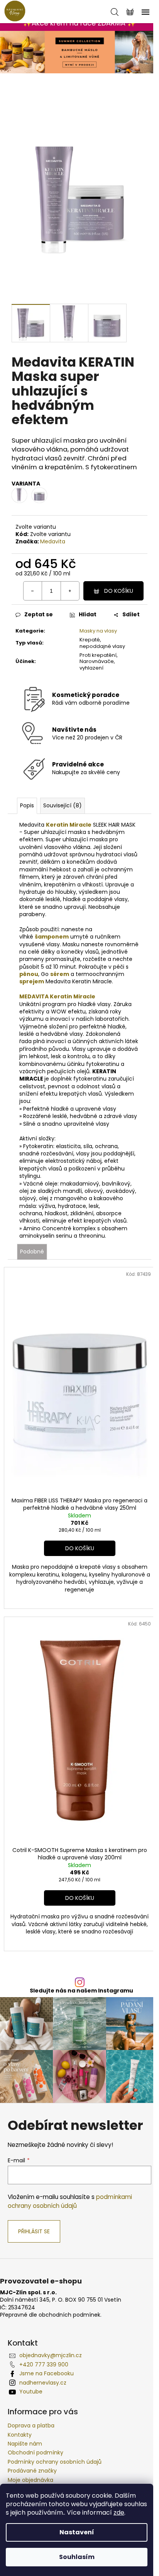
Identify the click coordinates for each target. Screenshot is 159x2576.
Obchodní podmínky (36, 2453)
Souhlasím (77, 2557)
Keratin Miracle (69, 825)
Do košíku (119, 591)
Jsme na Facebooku (47, 2373)
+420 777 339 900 (44, 2365)
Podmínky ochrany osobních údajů (55, 2462)
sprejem (32, 981)
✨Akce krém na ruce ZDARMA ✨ (79, 23)
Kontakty (20, 2435)
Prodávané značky (32, 2471)
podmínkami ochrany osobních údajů (70, 2201)
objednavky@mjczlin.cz (51, 2355)
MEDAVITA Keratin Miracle (57, 996)
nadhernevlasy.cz (43, 2383)
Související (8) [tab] (63, 805)
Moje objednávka (30, 2480)
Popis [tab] (27, 805)
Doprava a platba (31, 2425)
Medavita (53, 541)
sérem (60, 974)
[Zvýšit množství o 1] (70, 591)
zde (119, 2513)
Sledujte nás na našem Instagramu (81, 1991)
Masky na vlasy (98, 631)
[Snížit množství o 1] (33, 591)
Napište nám (25, 2444)
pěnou (29, 974)
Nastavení (77, 2532)
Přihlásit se (34, 2231)
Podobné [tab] (32, 1252)
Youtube (31, 2392)
